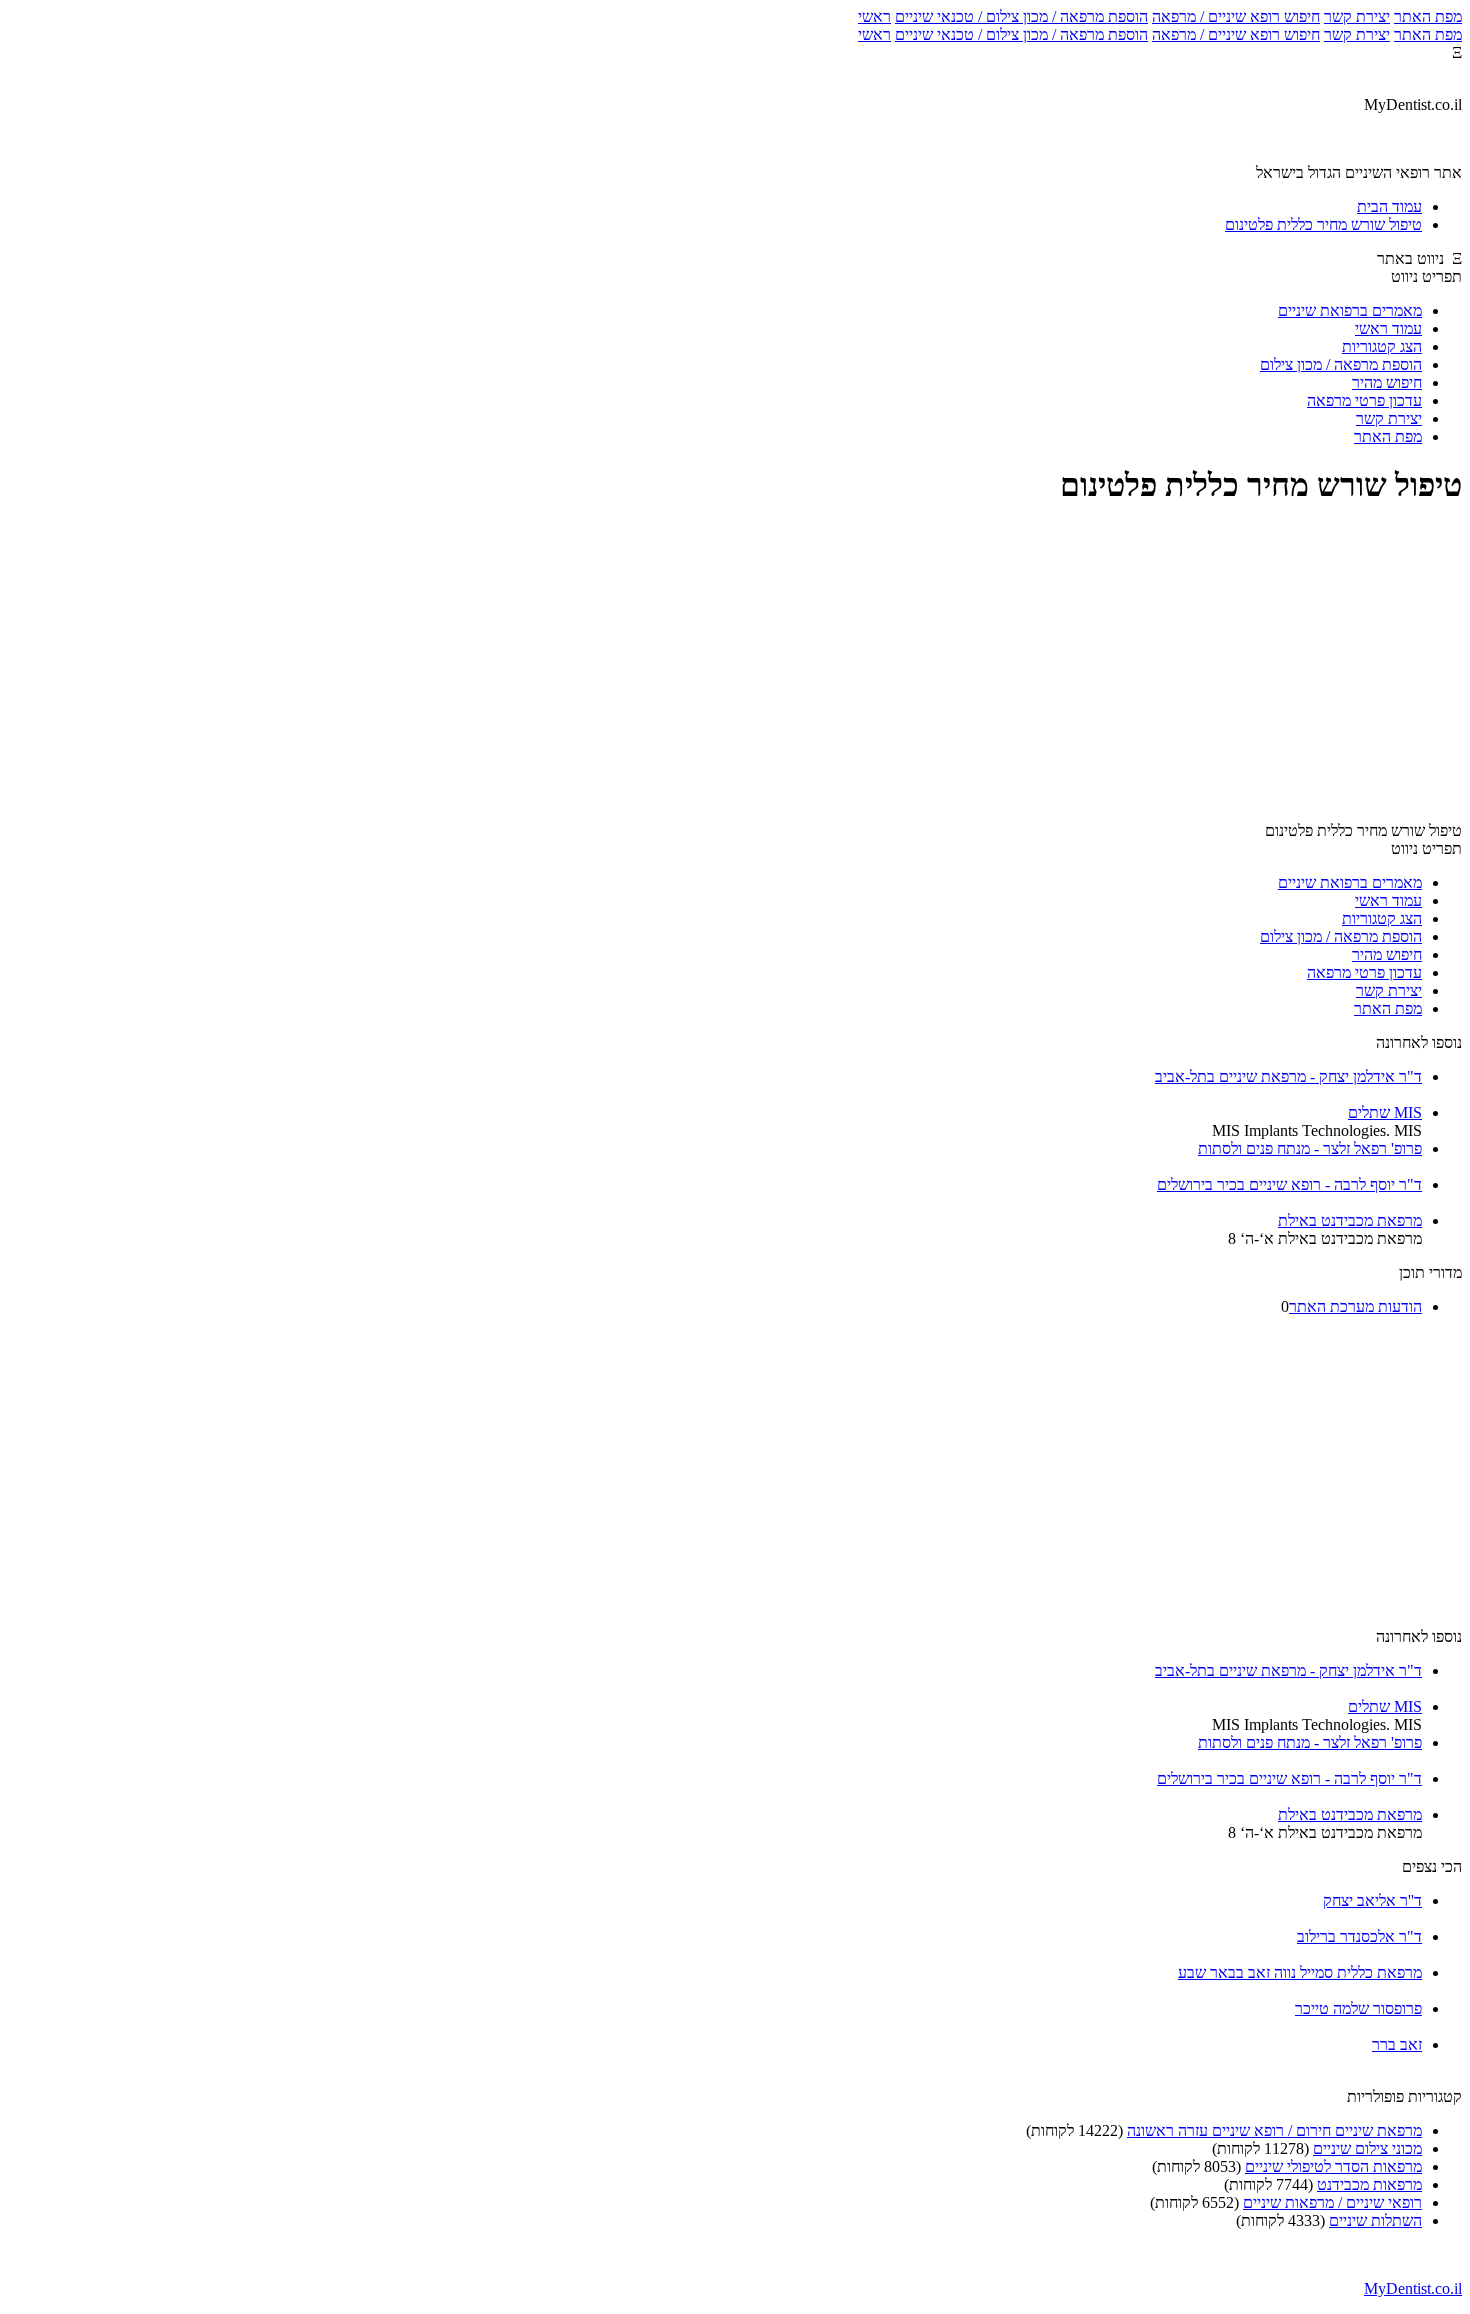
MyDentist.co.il (1413, 2288)
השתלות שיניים (1375, 2220)
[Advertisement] (735, 666)
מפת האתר (1428, 16)
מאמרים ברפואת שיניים (1350, 310)
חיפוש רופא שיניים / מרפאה (1236, 16)
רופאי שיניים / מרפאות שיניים (1332, 2202)
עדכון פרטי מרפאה (1364, 400)
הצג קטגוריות (1382, 346)
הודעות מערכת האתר (1355, 1306)
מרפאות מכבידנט (1369, 2184)
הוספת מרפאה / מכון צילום (1341, 364)
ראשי (874, 16)
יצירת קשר (1357, 16)
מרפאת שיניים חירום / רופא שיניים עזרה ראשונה (1274, 2130)
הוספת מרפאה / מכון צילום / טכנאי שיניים (1021, 16)
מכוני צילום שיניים (1367, 2148)
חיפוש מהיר (1387, 382)
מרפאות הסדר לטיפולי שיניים (1333, 2166)
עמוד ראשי (1388, 328)
